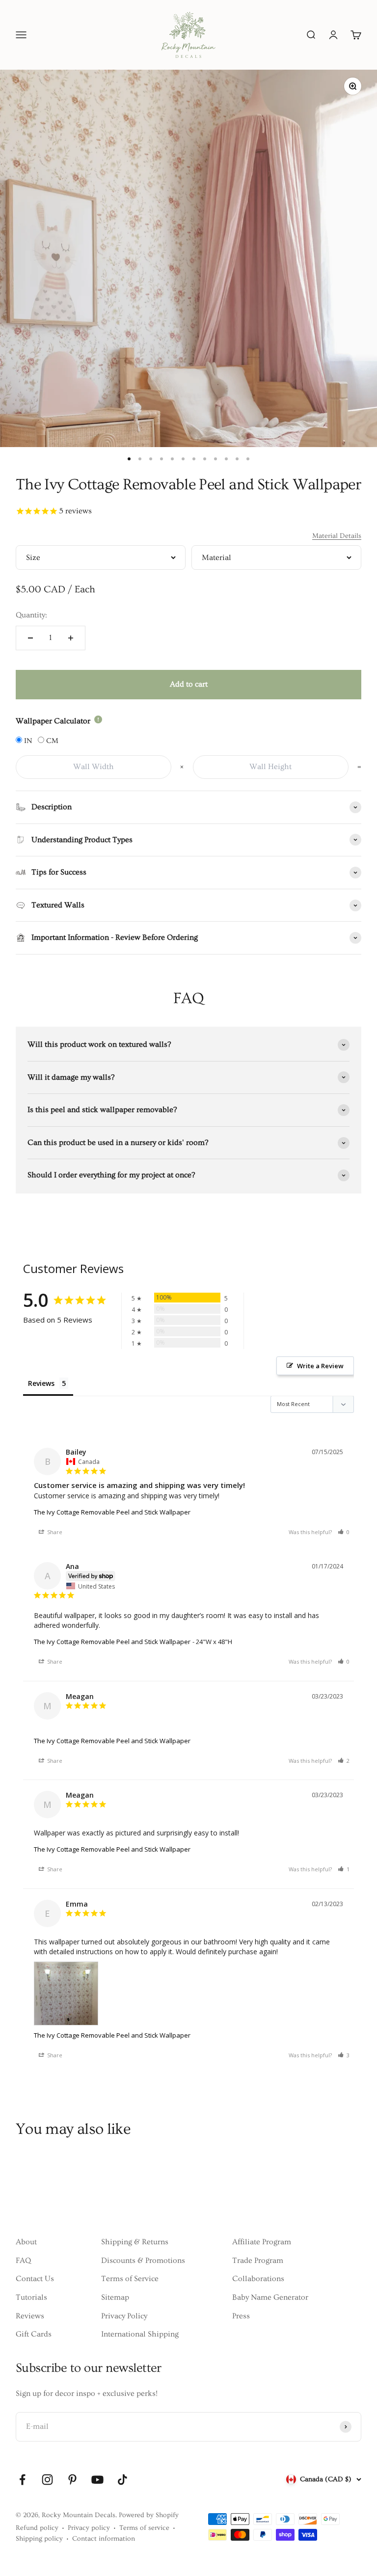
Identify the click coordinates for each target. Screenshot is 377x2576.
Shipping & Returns (135, 2242)
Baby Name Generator (270, 2297)
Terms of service (144, 2528)
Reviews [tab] (41, 1383)
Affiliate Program (262, 2242)
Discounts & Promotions (143, 2260)
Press (241, 2316)
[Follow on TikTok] (122, 2480)
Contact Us (35, 2279)
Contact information (104, 2539)
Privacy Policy (124, 2316)
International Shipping (140, 2334)
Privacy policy (89, 2528)
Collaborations (258, 2279)
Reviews (30, 2316)
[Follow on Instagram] (47, 2480)
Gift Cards (34, 2334)
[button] (344, 1532)
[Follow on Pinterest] (72, 2480)
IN (27, 741)
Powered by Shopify (149, 2515)
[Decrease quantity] (30, 638)
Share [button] (54, 1532)
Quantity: (31, 615)
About (26, 2242)
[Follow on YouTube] (97, 2480)
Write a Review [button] (320, 1366)
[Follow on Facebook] (22, 2480)
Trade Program (258, 2260)
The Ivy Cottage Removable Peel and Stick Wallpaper (112, 1512)
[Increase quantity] (71, 638)
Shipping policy (39, 2539)
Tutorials (31, 2297)
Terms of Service (130, 2279)
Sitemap (115, 2297)
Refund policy (37, 2528)
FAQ (23, 2260)
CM (51, 741)
